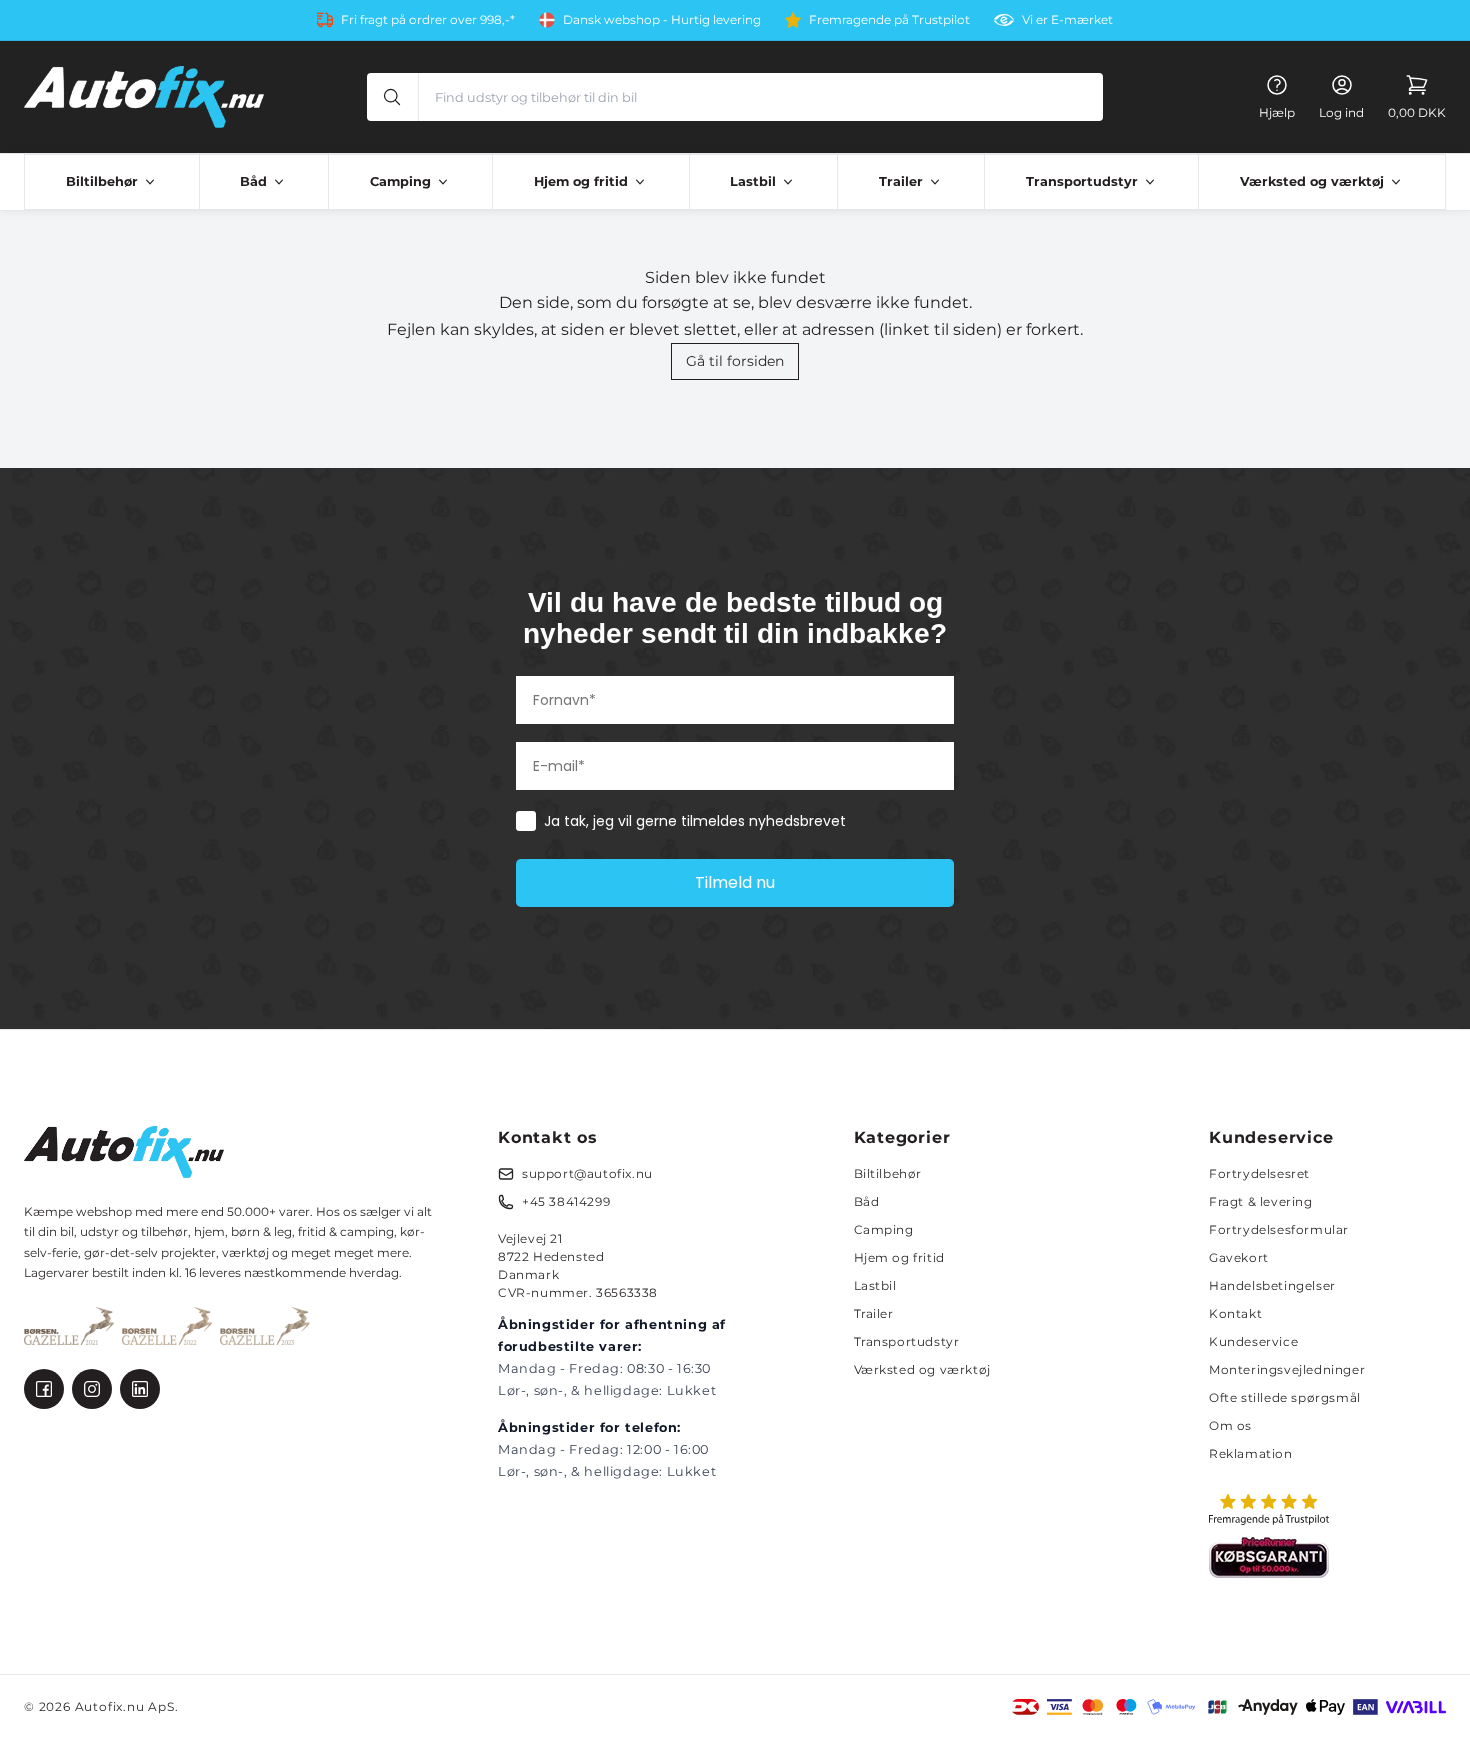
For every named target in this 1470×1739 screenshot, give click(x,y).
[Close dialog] (1097, 625)
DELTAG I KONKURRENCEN (930, 984)
